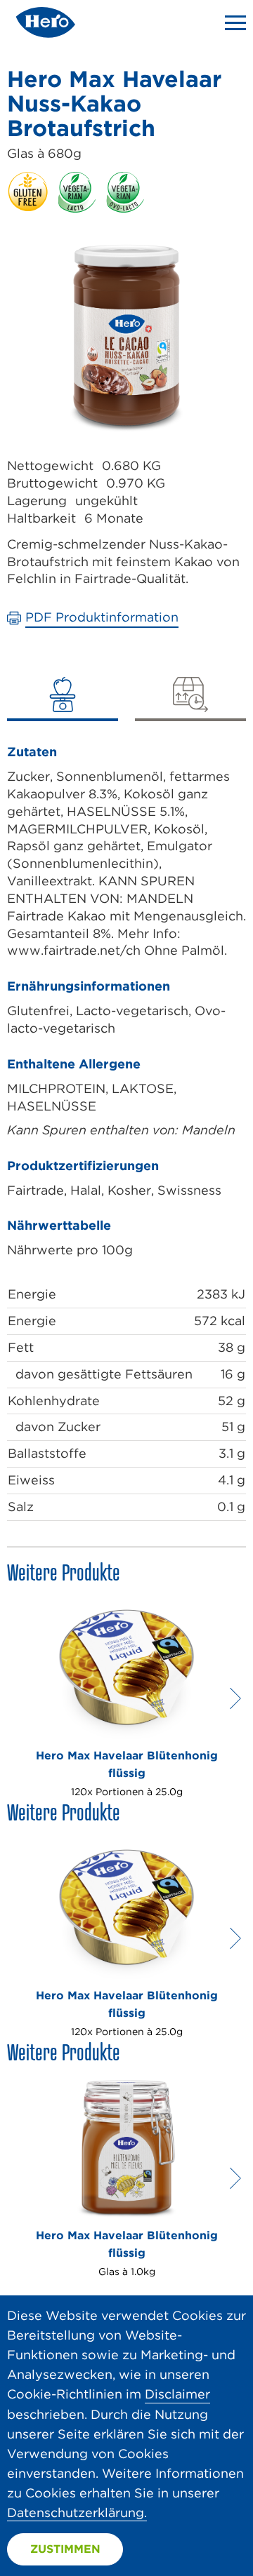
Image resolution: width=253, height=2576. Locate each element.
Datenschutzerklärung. (77, 2513)
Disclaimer (177, 2394)
